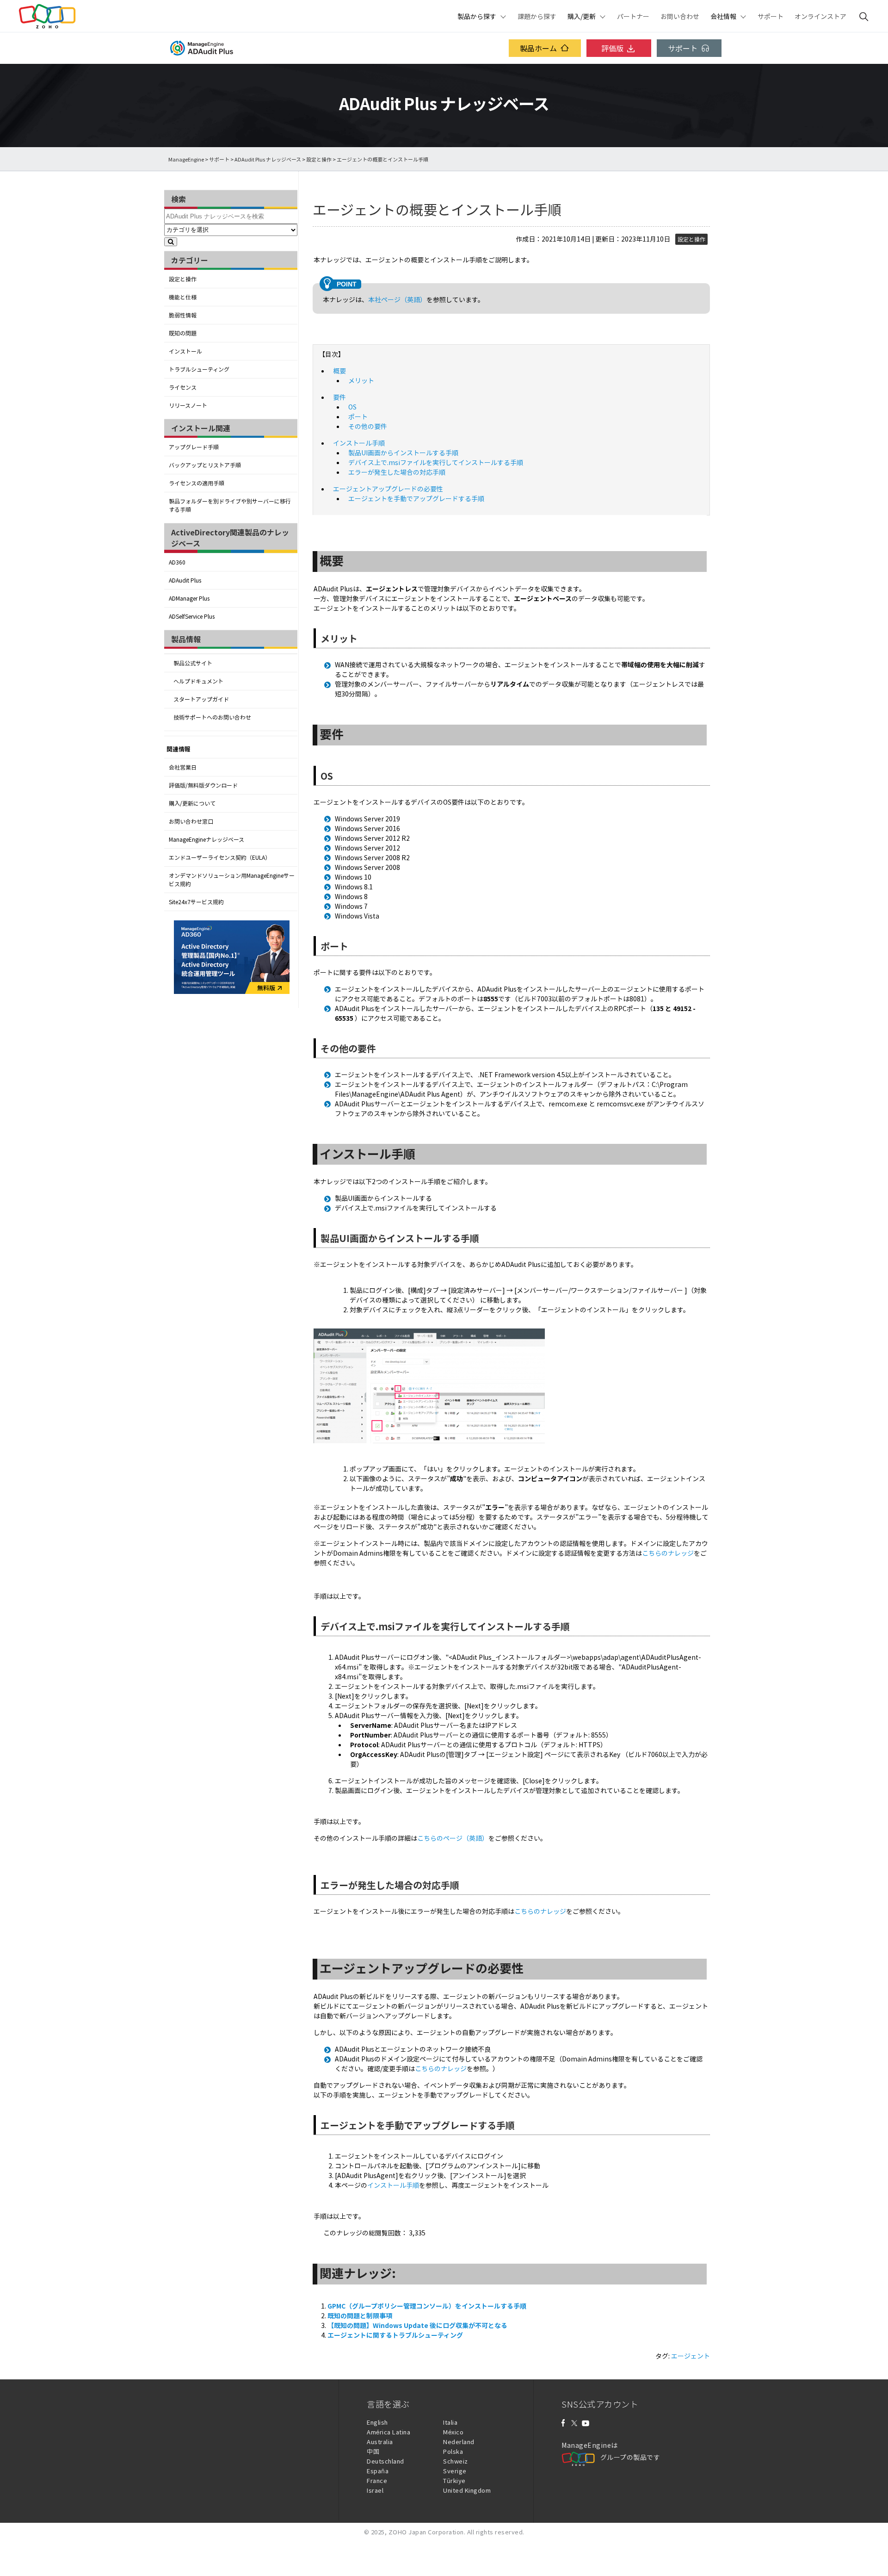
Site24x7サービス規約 (196, 902)
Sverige (455, 2471)
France (377, 2480)
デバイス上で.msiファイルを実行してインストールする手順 (436, 462)
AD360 (177, 562)
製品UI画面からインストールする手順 (403, 453)
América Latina (388, 2432)
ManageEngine (186, 159)
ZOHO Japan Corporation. (427, 2532)
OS (352, 407)
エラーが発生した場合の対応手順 (397, 472)
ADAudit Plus (185, 580)
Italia (450, 2422)
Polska (453, 2451)
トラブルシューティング (199, 369)
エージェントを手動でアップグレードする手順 (416, 498)
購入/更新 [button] (582, 16)
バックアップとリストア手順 (205, 465)
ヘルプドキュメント (198, 681)
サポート (771, 16)
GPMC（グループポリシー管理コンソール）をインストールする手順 (427, 2306)
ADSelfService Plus (192, 616)
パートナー (633, 16)
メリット (361, 380)
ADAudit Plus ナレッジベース (268, 159)
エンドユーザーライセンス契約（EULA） (220, 857)
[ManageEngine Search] (864, 16)
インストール (185, 351)
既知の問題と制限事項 (360, 2315)
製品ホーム (538, 48)
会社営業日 (183, 767)
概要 (339, 371)
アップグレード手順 (194, 447)
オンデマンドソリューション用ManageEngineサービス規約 (232, 880)
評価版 (612, 48)
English (377, 2422)
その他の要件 (368, 426)
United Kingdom (467, 2490)
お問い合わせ (680, 16)
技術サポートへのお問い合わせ (212, 717)
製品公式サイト (193, 663)
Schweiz (456, 2461)
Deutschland (385, 2461)
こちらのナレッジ (668, 1553)
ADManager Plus (189, 598)
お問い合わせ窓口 (191, 821)
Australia (380, 2442)
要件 (339, 397)
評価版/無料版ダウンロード (203, 785)
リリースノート (188, 405)
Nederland (459, 2442)
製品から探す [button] (477, 16)
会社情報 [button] (723, 16)
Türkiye (454, 2480)
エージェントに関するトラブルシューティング (395, 2335)
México (453, 2432)
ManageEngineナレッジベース (207, 839)
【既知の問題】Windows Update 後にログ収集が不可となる (417, 2325)
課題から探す (537, 16)
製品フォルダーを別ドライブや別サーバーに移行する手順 (230, 505)
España (378, 2471)
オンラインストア (820, 16)
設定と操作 (319, 159)
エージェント (691, 2356)
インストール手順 (359, 443)
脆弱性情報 (183, 315)
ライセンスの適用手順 (197, 483)
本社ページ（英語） (397, 299)
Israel (375, 2490)
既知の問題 (183, 333)
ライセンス (183, 387)
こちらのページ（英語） (453, 1838)
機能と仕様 (183, 297)
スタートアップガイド (201, 699)
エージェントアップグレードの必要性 (388, 489)
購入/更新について (192, 803)
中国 (373, 2451)
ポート (358, 416)
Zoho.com (47, 16)
